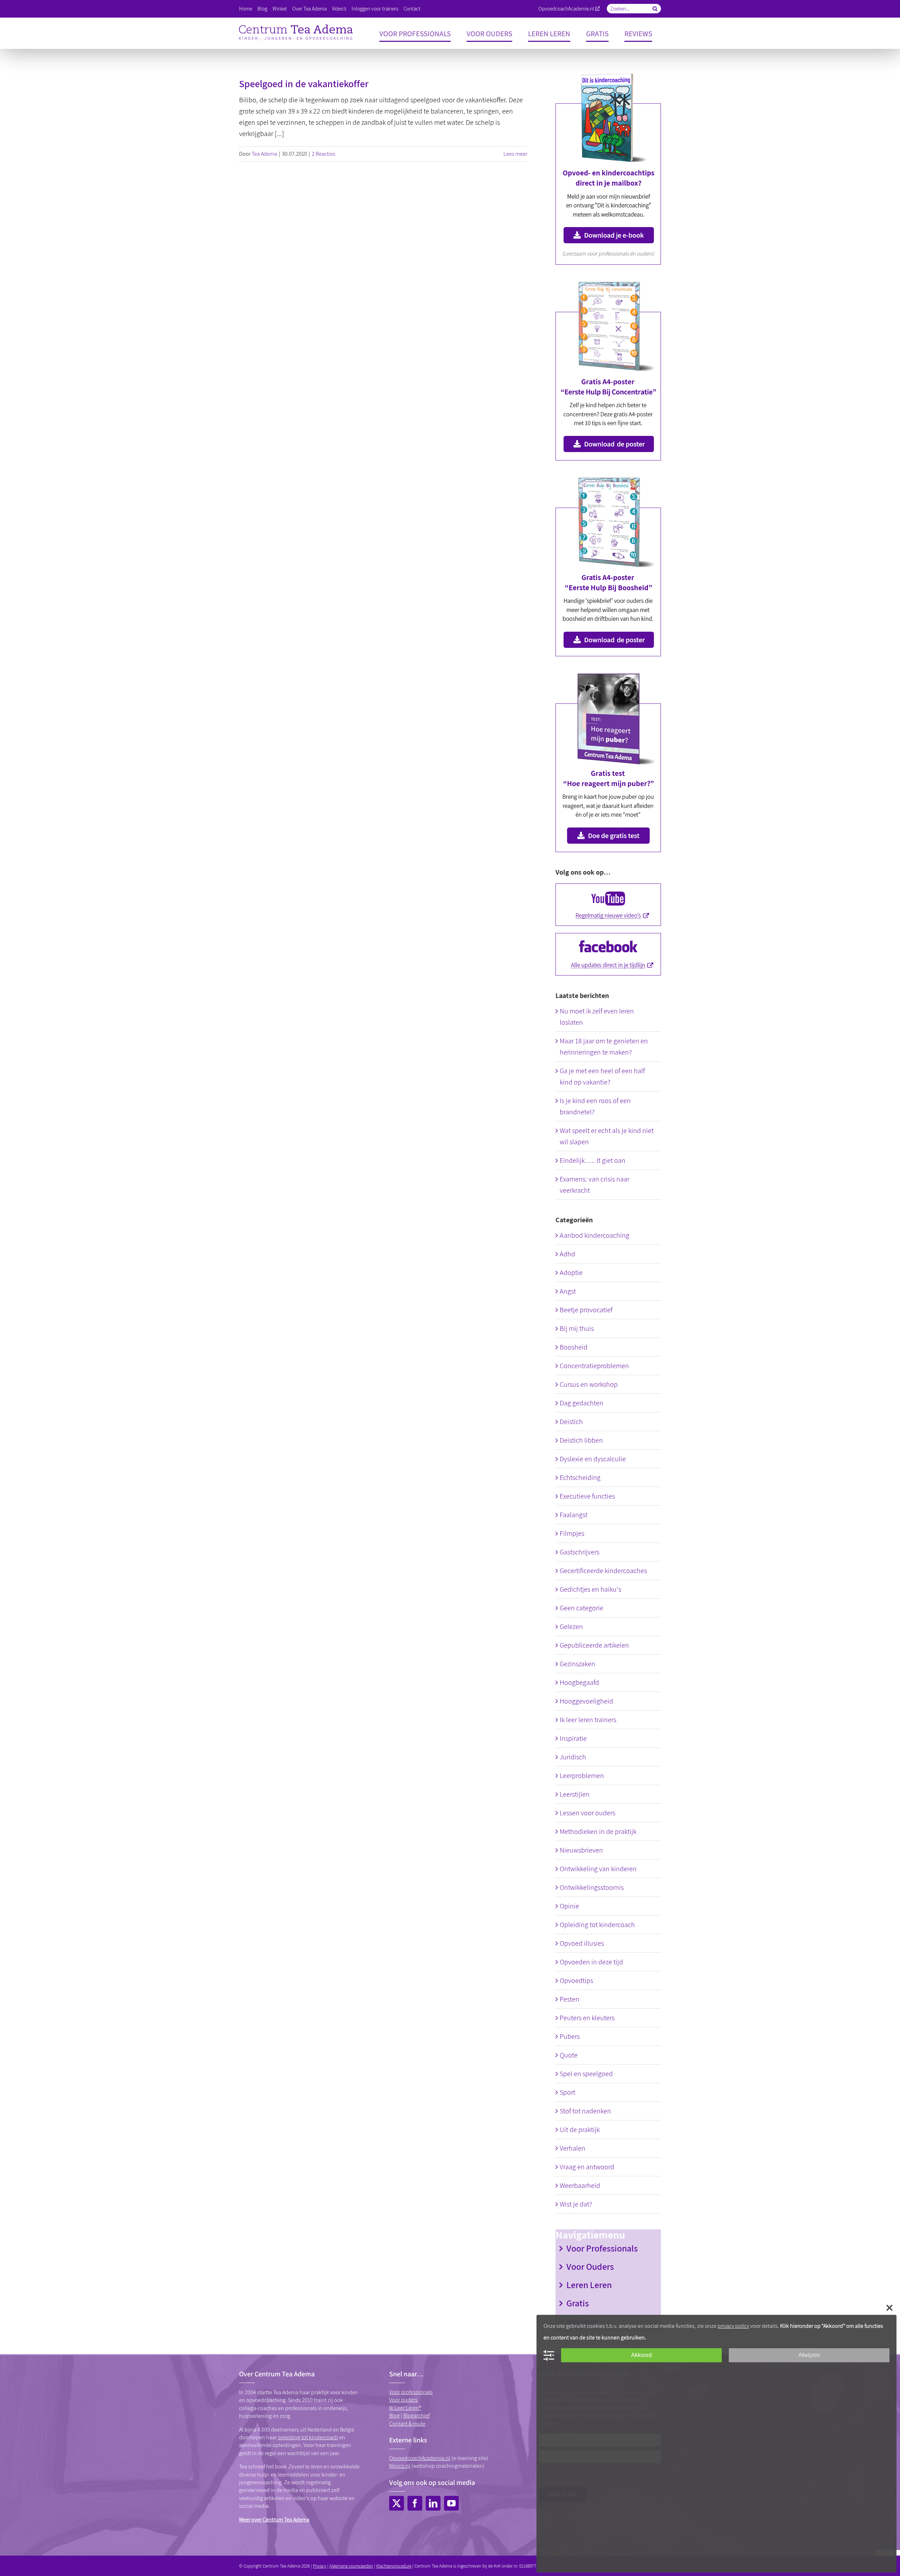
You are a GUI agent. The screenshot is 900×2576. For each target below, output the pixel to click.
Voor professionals (411, 2392)
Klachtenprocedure (394, 2566)
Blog (394, 2416)
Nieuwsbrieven (581, 1850)
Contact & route (407, 2424)
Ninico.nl (400, 2466)
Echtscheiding (580, 1477)
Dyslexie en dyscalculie (593, 1459)
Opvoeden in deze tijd (591, 1962)
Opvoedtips (576, 1981)
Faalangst (574, 1515)
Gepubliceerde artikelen (594, 1645)
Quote (569, 2055)
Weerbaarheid (580, 2185)
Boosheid (574, 1347)
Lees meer (515, 154)
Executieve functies (587, 1496)
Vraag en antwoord (587, 2167)
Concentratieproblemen (594, 1366)
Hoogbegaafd (579, 1682)
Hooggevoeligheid (586, 1701)
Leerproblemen (582, 1776)
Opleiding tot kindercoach (597, 1925)
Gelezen (571, 1627)
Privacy (320, 2566)
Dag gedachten (581, 1403)
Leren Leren (589, 2285)
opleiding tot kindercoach (308, 2437)
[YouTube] (451, 2503)
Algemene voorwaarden (351, 2566)
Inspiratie (573, 1738)
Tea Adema (264, 154)
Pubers (570, 2036)
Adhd (567, 1254)
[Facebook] (415, 2503)
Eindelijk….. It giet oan (593, 1160)
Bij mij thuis (577, 1328)
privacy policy (733, 2326)
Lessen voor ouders (587, 1813)
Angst (568, 1291)
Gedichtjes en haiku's (590, 1589)
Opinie (569, 1906)
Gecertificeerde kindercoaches (603, 1571)
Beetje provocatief (586, 1310)
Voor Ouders (590, 2266)
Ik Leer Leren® (405, 2408)
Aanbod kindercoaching (594, 1235)
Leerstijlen (575, 1794)
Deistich (571, 1422)
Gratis (578, 2303)
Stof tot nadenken (585, 2111)
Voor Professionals (602, 2248)
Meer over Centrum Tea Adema (274, 2520)
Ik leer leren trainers (588, 1720)
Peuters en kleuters (587, 2018)
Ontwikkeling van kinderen (598, 1869)
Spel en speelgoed (586, 2074)
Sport (567, 2092)
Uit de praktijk (580, 2130)
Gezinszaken (577, 1664)
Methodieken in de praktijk (598, 1831)
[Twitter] (397, 2503)
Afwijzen (809, 2355)
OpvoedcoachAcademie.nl (566, 9)
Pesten (570, 1999)
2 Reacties (324, 154)
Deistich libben (581, 1440)
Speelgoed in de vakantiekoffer (304, 83)
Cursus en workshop (589, 1384)
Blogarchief (416, 2416)
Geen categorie (581, 1608)
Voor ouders (403, 2400)
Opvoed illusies (582, 1943)
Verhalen (573, 2148)
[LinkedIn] (433, 2503)
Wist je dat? (576, 2204)
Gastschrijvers (580, 1552)
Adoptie (571, 1273)
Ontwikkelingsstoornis (592, 1887)
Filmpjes (572, 1533)
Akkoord (641, 2355)
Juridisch (573, 1757)
